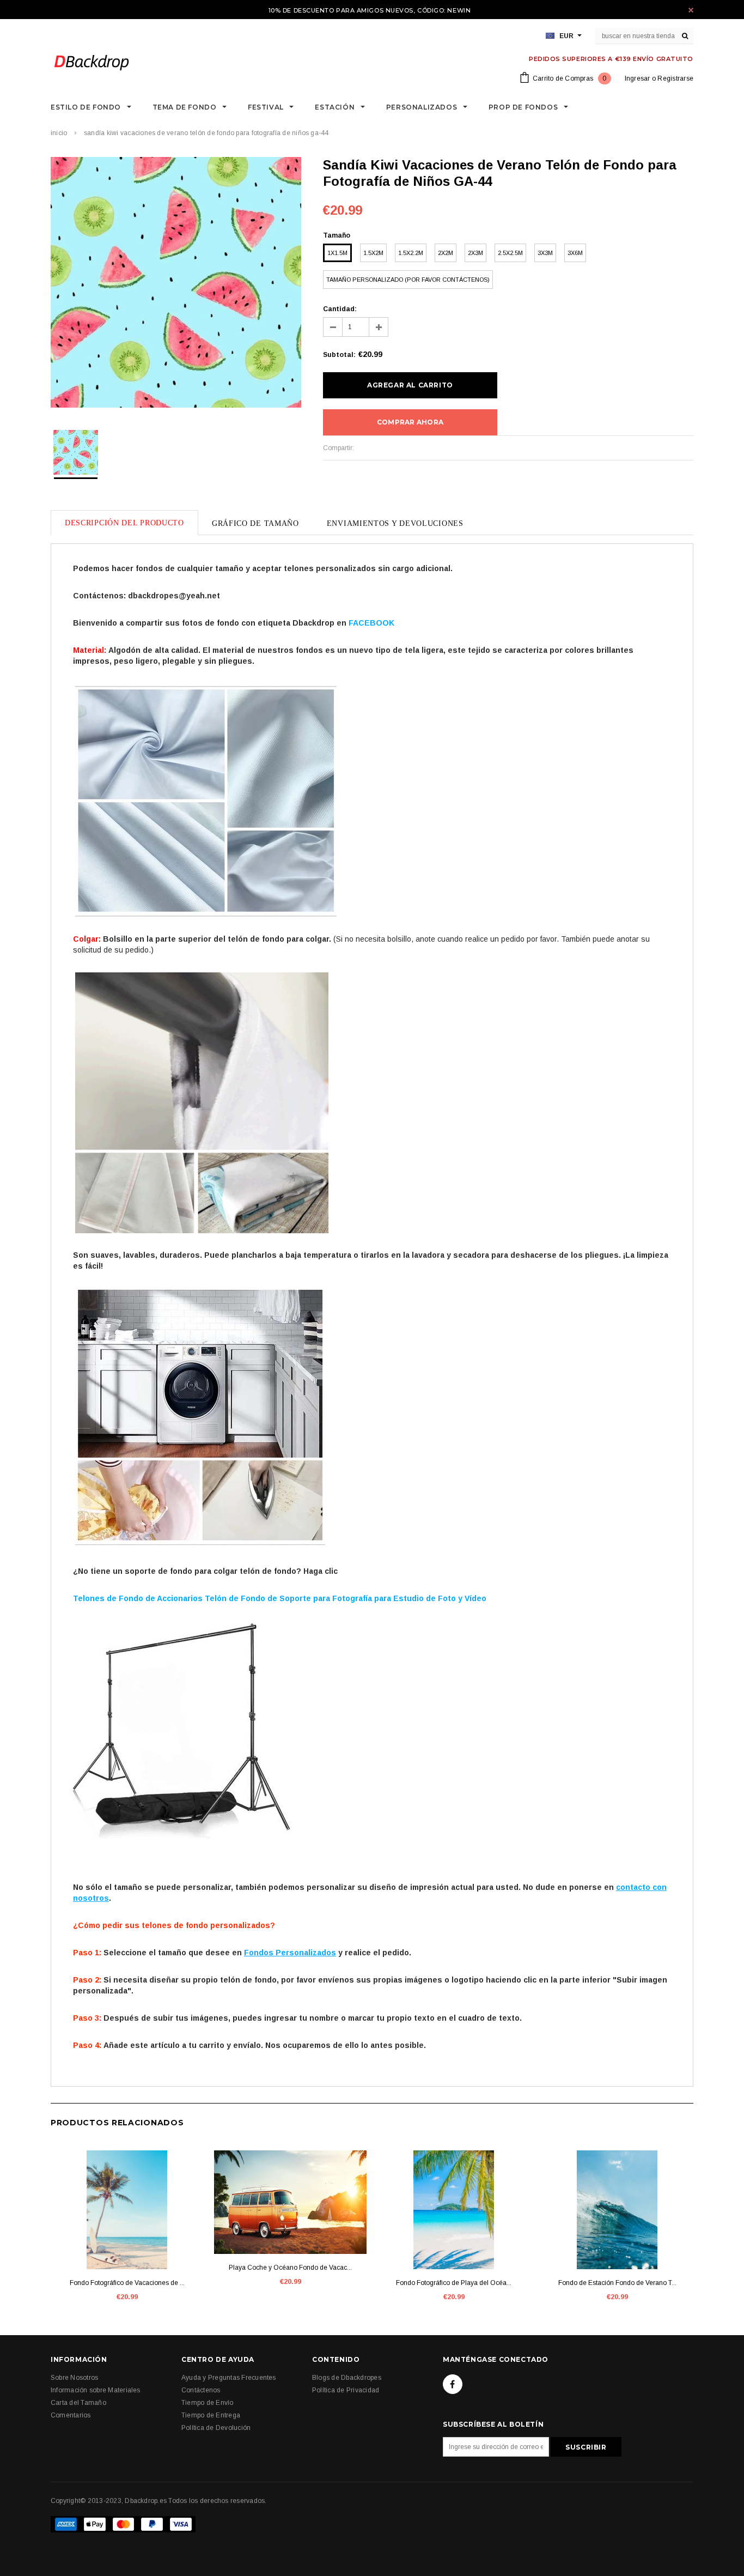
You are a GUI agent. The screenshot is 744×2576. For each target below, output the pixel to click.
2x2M (446, 253)
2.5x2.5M (510, 253)
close (691, 10)
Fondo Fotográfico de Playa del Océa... (454, 2283)
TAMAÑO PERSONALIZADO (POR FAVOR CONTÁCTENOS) (408, 280)
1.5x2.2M (411, 253)
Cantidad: (340, 309)
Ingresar (638, 78)
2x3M (475, 253)
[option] (176, 284)
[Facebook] (453, 2384)
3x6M (575, 253)
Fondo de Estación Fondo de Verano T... (617, 2283)
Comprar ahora (410, 422)
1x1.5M (337, 253)
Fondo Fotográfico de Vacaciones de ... (127, 2283)
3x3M (545, 253)
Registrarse (675, 78)
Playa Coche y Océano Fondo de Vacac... (290, 2268)
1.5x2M (373, 253)
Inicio (59, 133)
